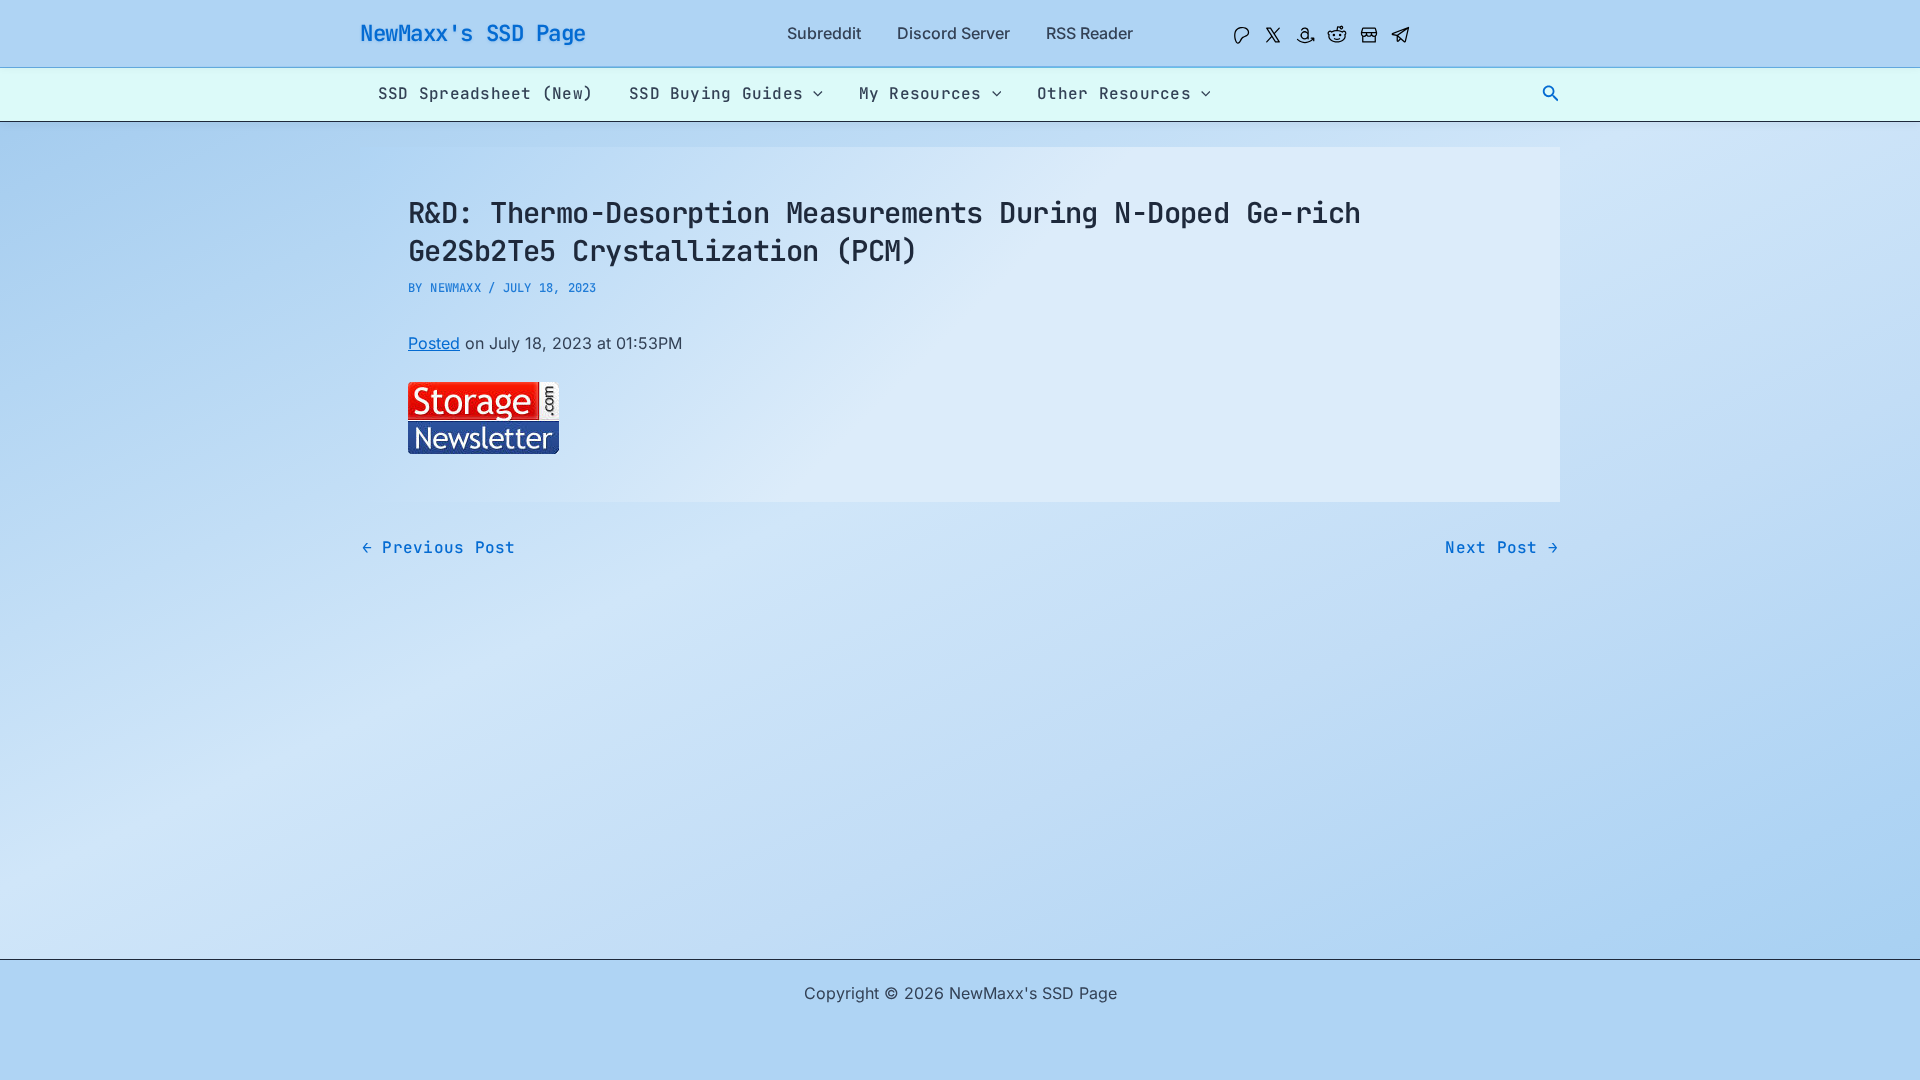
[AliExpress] (1369, 35)
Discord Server (953, 33)
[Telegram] (1401, 35)
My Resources (920, 93)
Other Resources (1114, 93)
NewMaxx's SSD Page (473, 33)
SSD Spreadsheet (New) (485, 93)
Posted (434, 343)
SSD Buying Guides (716, 93)
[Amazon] (1305, 35)
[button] (1551, 93)
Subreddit (824, 33)
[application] (813, 94)
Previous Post (439, 548)
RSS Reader (1089, 33)
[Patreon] (1241, 35)
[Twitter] (1273, 35)
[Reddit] (1337, 35)
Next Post (1501, 548)
